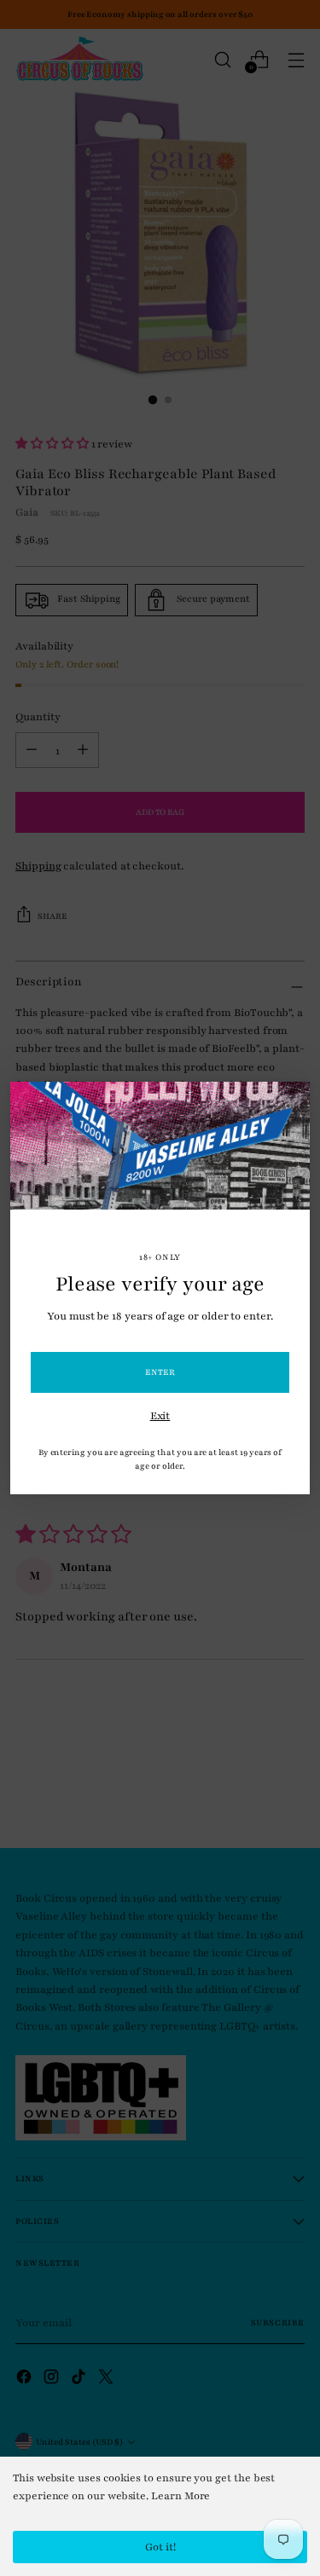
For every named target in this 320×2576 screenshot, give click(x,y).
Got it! (160, 2547)
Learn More (180, 2496)
